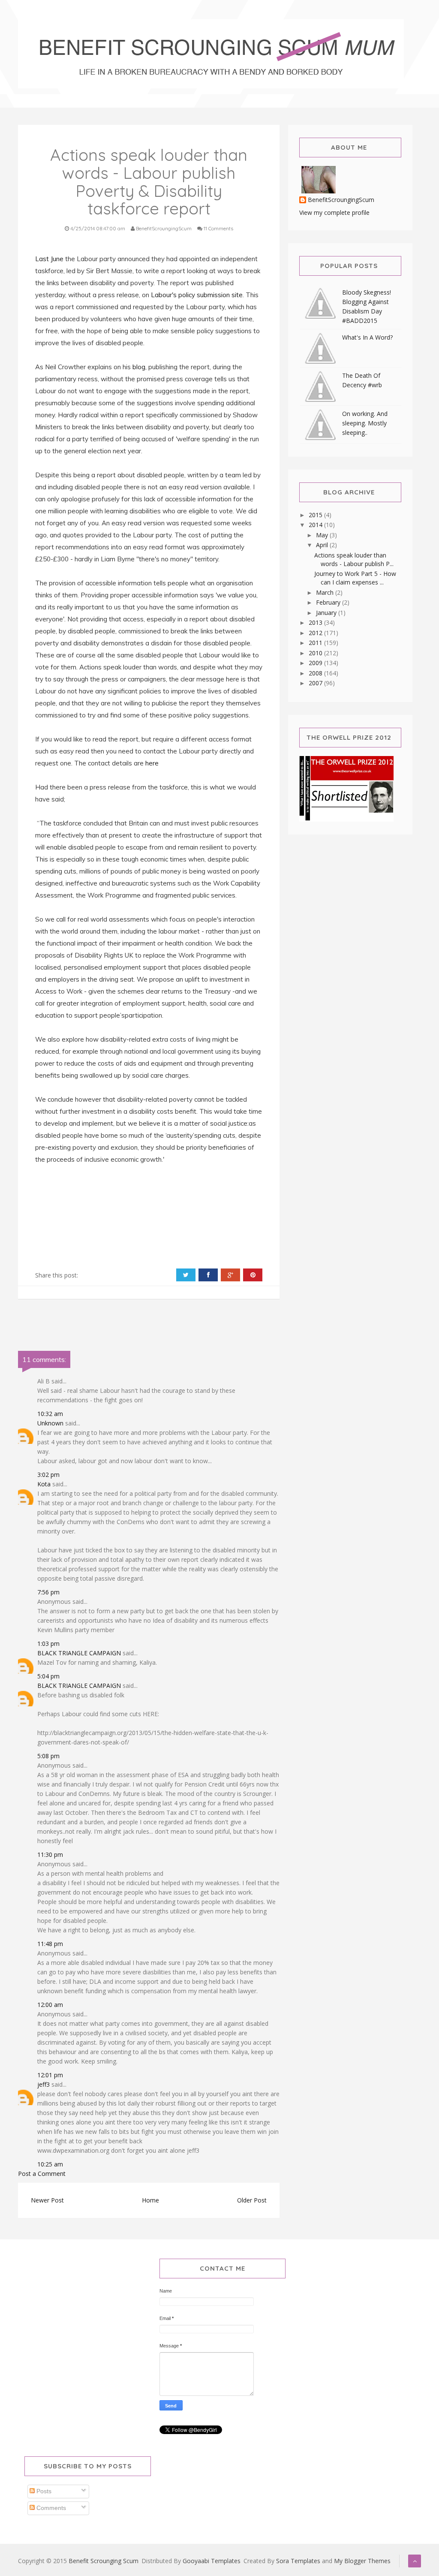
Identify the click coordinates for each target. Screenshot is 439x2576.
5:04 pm (48, 1676)
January (327, 613)
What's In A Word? (367, 337)
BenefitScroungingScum (341, 200)
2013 (316, 622)
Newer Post (47, 2200)
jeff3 (44, 2084)
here (152, 763)
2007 (316, 683)
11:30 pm (50, 1854)
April (323, 545)
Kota (44, 1484)
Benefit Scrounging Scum (104, 2561)
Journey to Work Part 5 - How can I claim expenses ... (355, 578)
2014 (316, 525)
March (326, 592)
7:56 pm (48, 1592)
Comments (50, 2508)
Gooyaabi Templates (212, 2561)
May (323, 535)
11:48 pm (50, 1944)
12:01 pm (50, 2075)
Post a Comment (42, 2174)
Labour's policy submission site (197, 295)
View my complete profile (334, 212)
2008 (316, 673)
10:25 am (50, 2164)
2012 (316, 633)
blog (139, 367)
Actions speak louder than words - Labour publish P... (354, 559)
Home (150, 2200)
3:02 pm (48, 1475)
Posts (43, 2491)
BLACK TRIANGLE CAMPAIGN (79, 1653)
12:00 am (50, 2005)
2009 (316, 663)
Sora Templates (298, 2561)
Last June (49, 259)
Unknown (50, 1423)
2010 (316, 653)
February (329, 602)
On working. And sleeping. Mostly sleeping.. (365, 423)
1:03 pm (48, 1644)
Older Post (252, 2200)
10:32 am (50, 1414)
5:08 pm (48, 1756)
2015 (316, 515)
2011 (316, 643)
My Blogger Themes (362, 2561)
